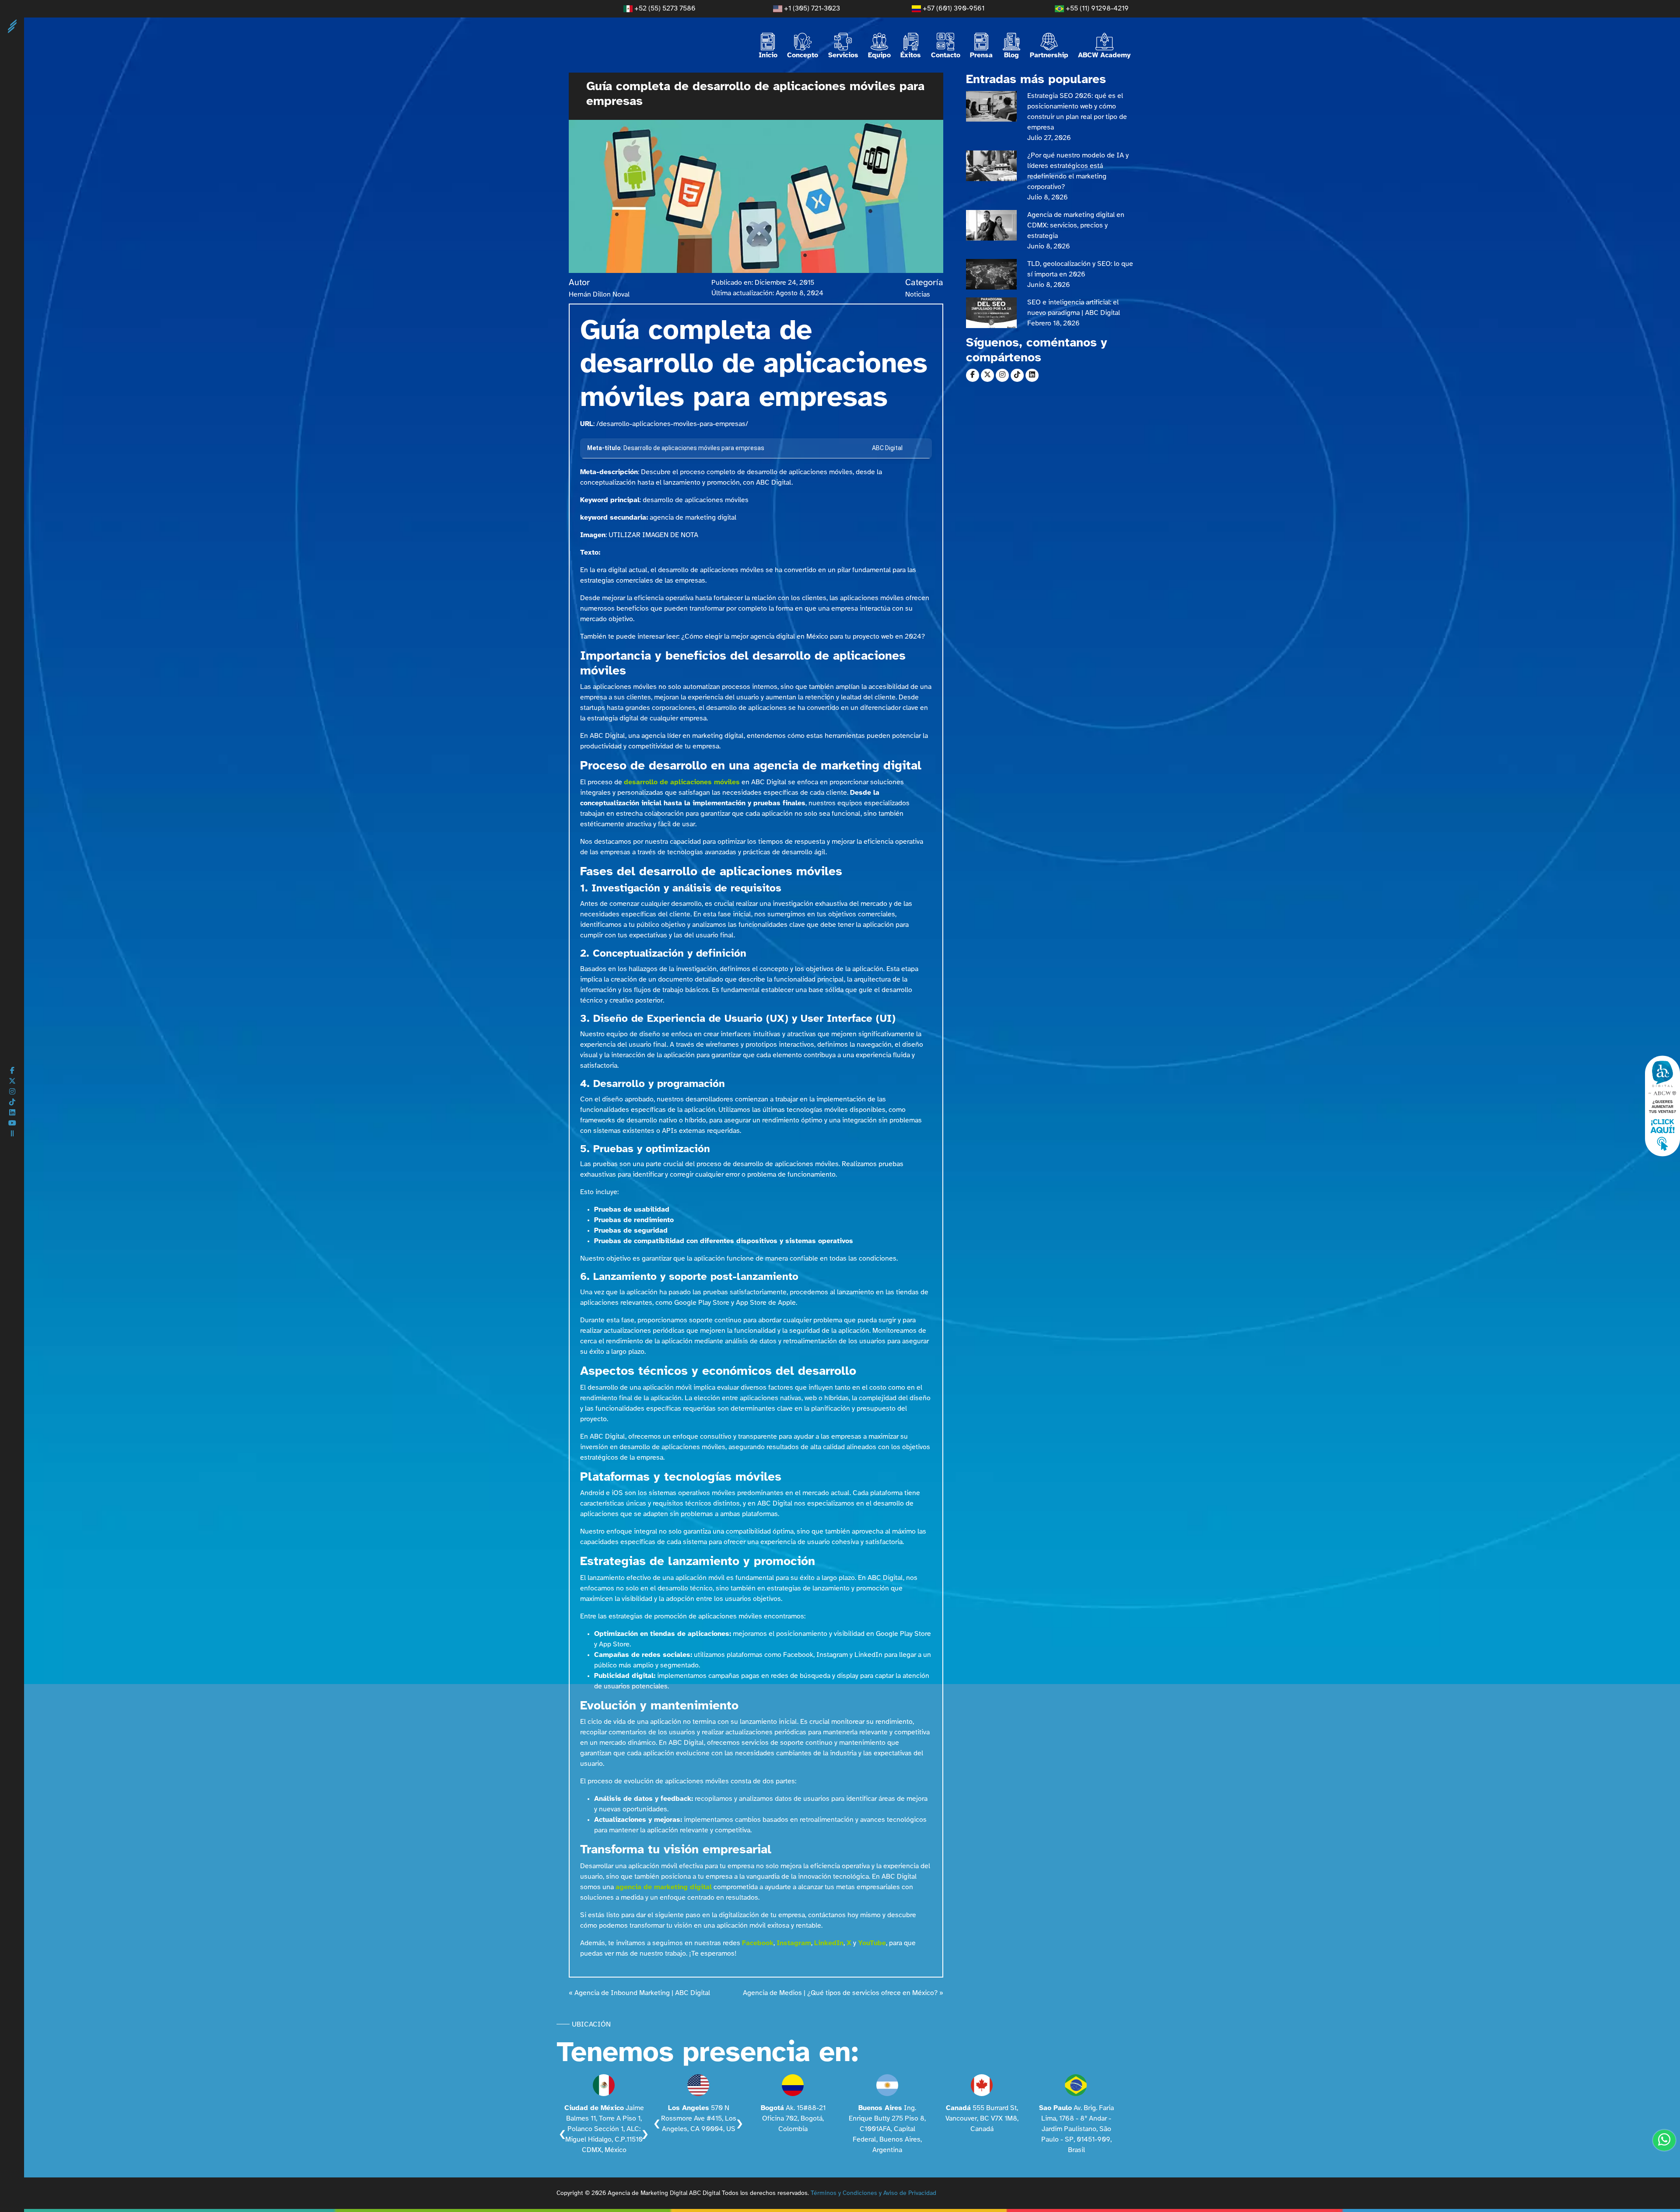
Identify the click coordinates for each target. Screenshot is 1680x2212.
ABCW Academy (1104, 55)
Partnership (1049, 55)
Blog (1011, 55)
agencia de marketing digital (664, 1887)
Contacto (946, 55)
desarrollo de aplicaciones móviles (682, 782)
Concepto (803, 55)
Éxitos (911, 55)
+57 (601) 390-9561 (953, 9)
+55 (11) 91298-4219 (1096, 9)
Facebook (758, 1943)
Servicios (843, 55)
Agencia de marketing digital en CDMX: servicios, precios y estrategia (1076, 225)
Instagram (794, 1943)
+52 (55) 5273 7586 (664, 9)
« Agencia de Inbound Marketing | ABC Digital (639, 1993)
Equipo (879, 55)
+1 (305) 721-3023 (811, 9)
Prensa (981, 55)
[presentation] (562, 2134)
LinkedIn (829, 1943)
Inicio (768, 55)
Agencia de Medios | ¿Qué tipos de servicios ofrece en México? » (843, 1993)
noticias (918, 295)
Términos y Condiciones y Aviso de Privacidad (873, 2193)
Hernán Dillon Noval (599, 295)
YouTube (872, 1943)
